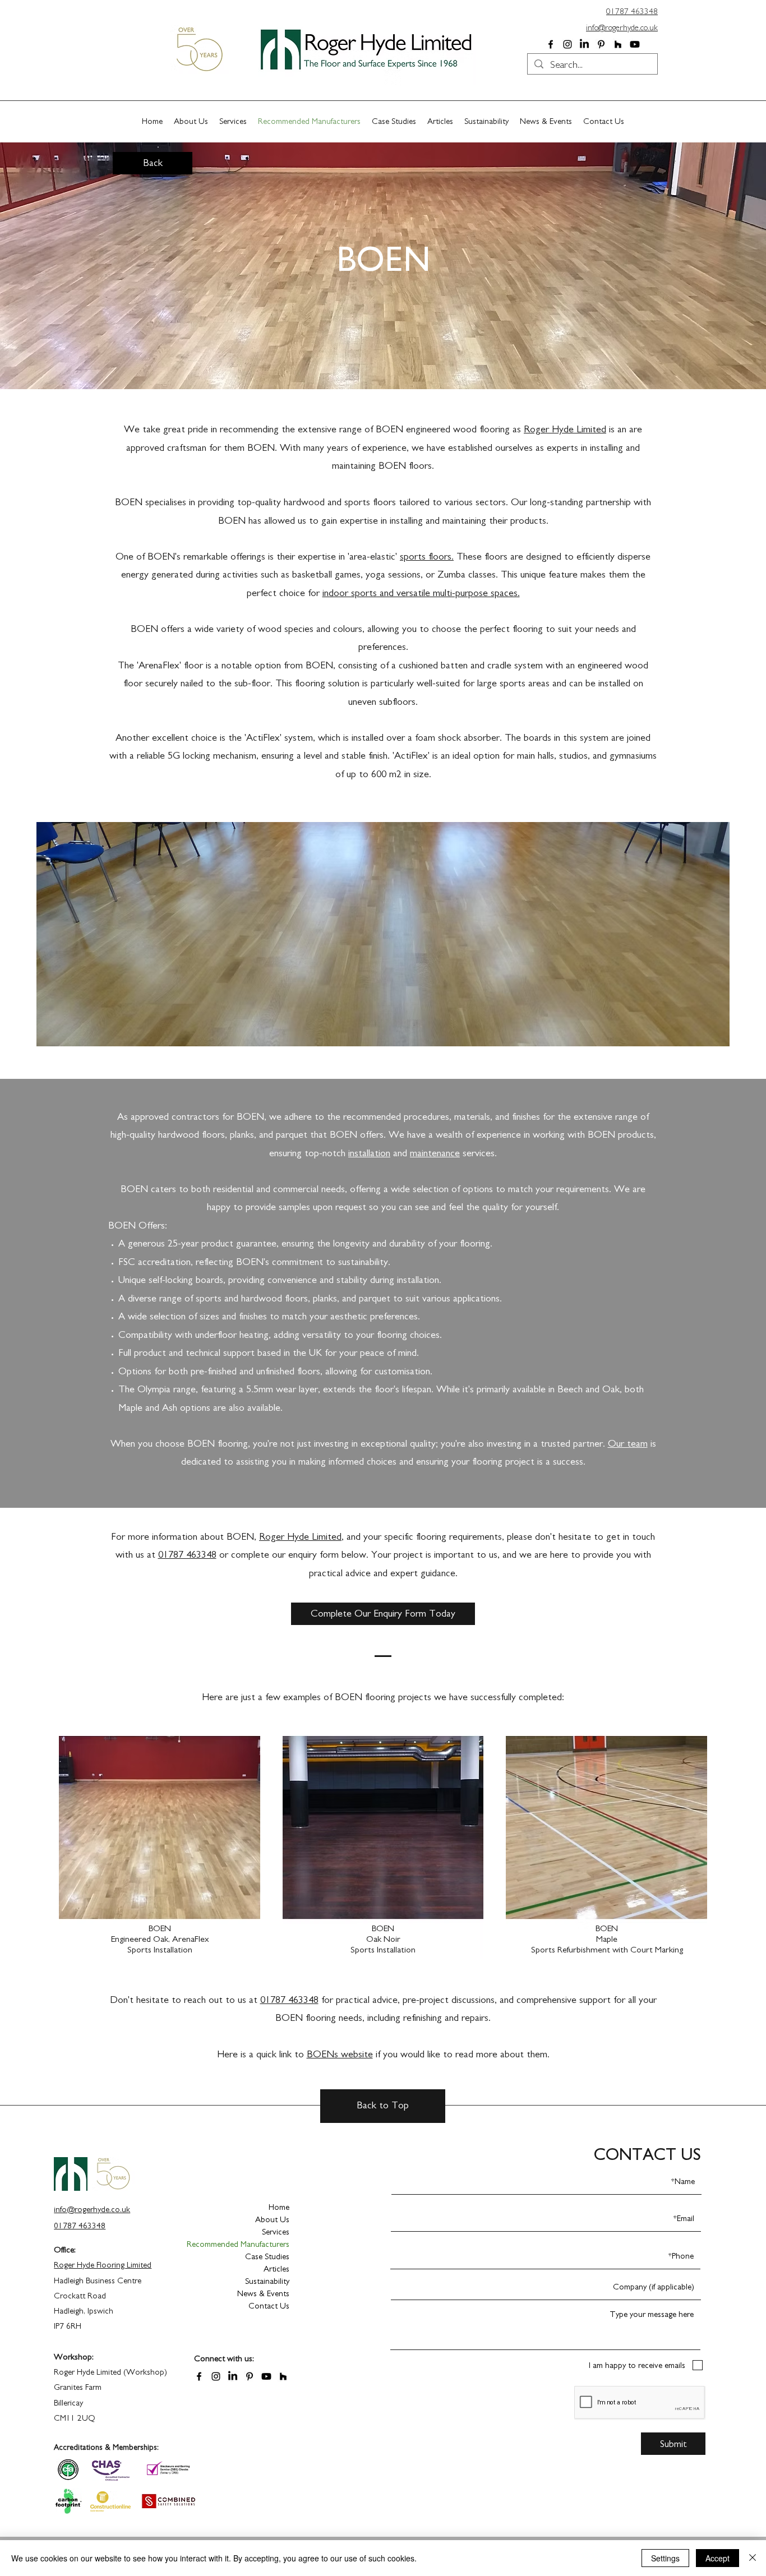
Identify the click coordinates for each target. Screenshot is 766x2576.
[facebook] (551, 44)
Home (279, 2207)
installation (369, 1153)
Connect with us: (224, 2359)
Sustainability (267, 2281)
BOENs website (340, 2055)
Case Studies (267, 2257)
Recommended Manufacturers (250, 2244)
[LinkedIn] (584, 44)
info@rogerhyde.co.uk (622, 28)
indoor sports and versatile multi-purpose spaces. (421, 593)
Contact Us (269, 2306)
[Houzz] (618, 44)
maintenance (435, 1153)
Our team (628, 1444)
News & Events (263, 2294)
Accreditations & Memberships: (106, 2448)
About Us (272, 2220)
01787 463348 (187, 1555)
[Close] (753, 2558)
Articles (276, 2269)
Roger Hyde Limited (565, 430)
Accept (717, 2558)
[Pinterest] (601, 44)
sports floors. (427, 557)
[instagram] (567, 44)
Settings (665, 2558)
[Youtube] (635, 44)
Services (276, 2232)
